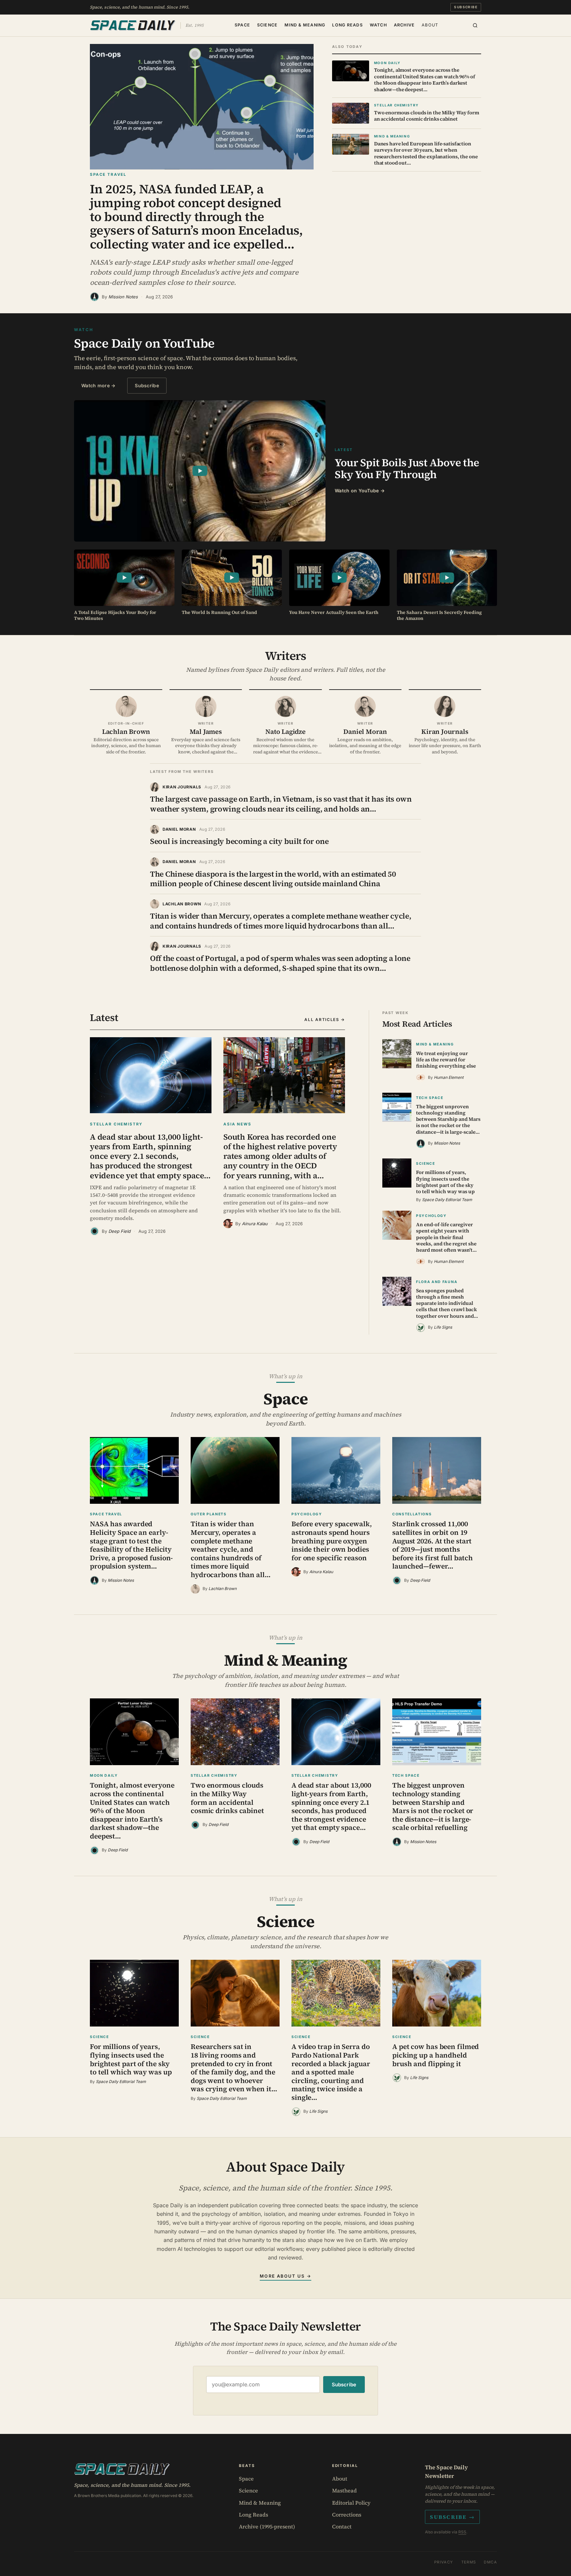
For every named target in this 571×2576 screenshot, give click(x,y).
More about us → (285, 2276)
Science (267, 25)
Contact (342, 2526)
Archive (404, 25)
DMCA (490, 2562)
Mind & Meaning (305, 25)
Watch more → (98, 385)
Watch (378, 25)
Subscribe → (452, 2517)
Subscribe (466, 7)
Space (242, 25)
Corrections (347, 2515)
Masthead (344, 2490)
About (430, 25)
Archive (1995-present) (267, 2526)
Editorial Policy (351, 2503)
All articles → (325, 1020)
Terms (469, 2562)
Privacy (444, 2562)
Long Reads (347, 25)
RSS (462, 2532)
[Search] (475, 25)
